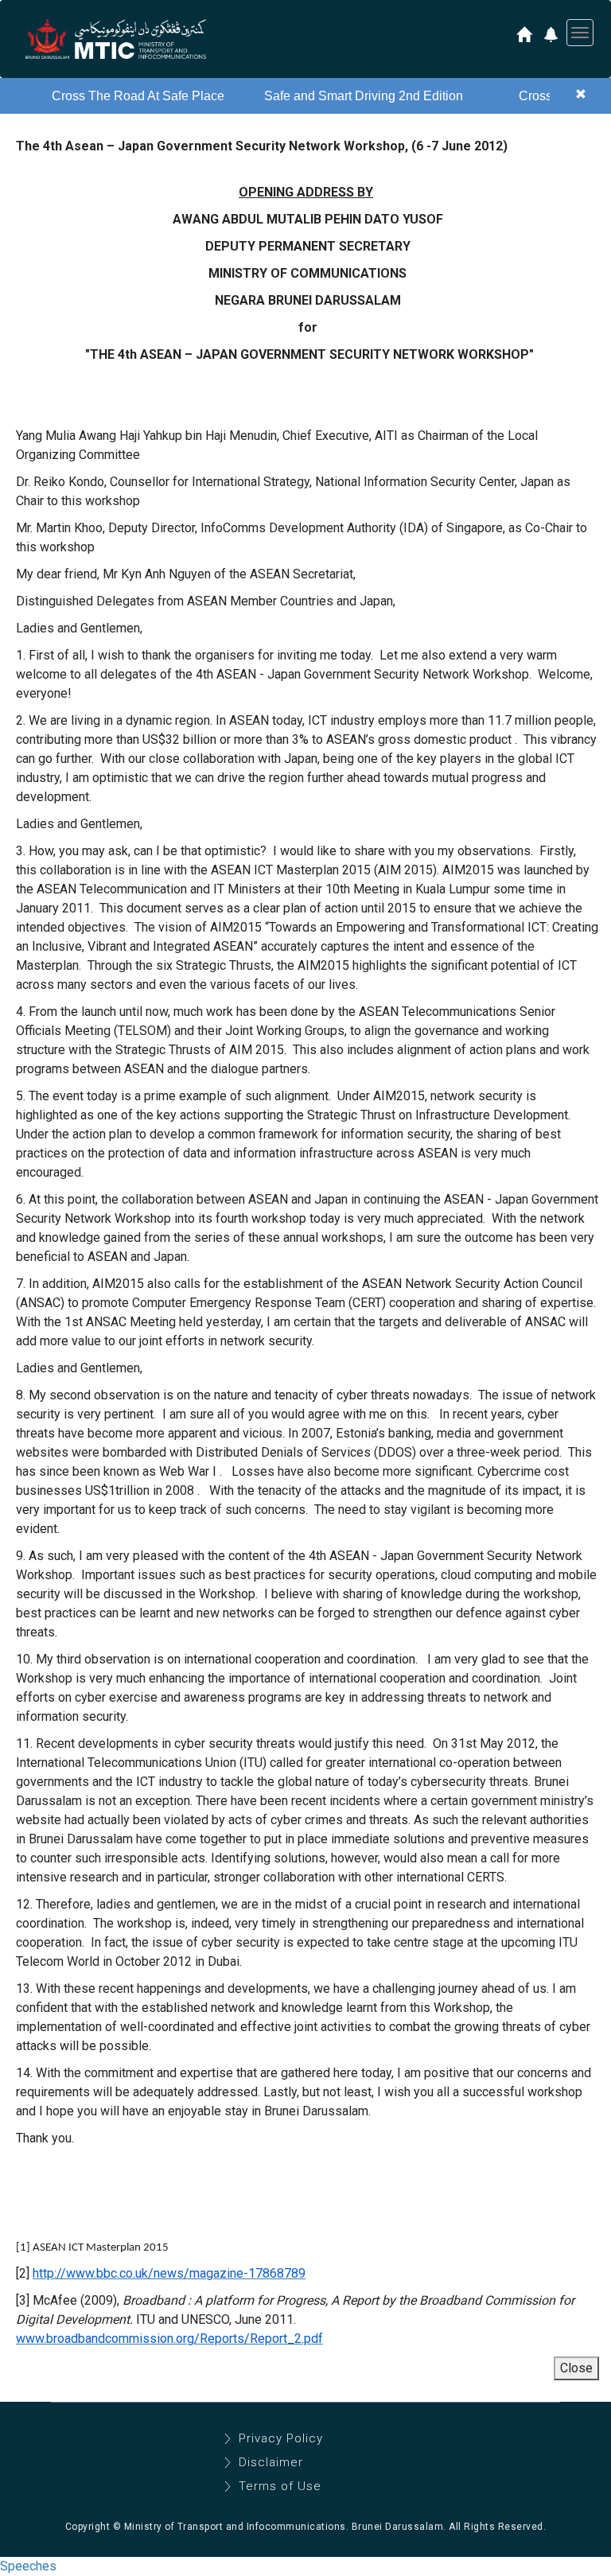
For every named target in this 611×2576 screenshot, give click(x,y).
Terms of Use (280, 2486)
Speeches (28, 2566)
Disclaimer (271, 2462)
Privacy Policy (281, 2438)
